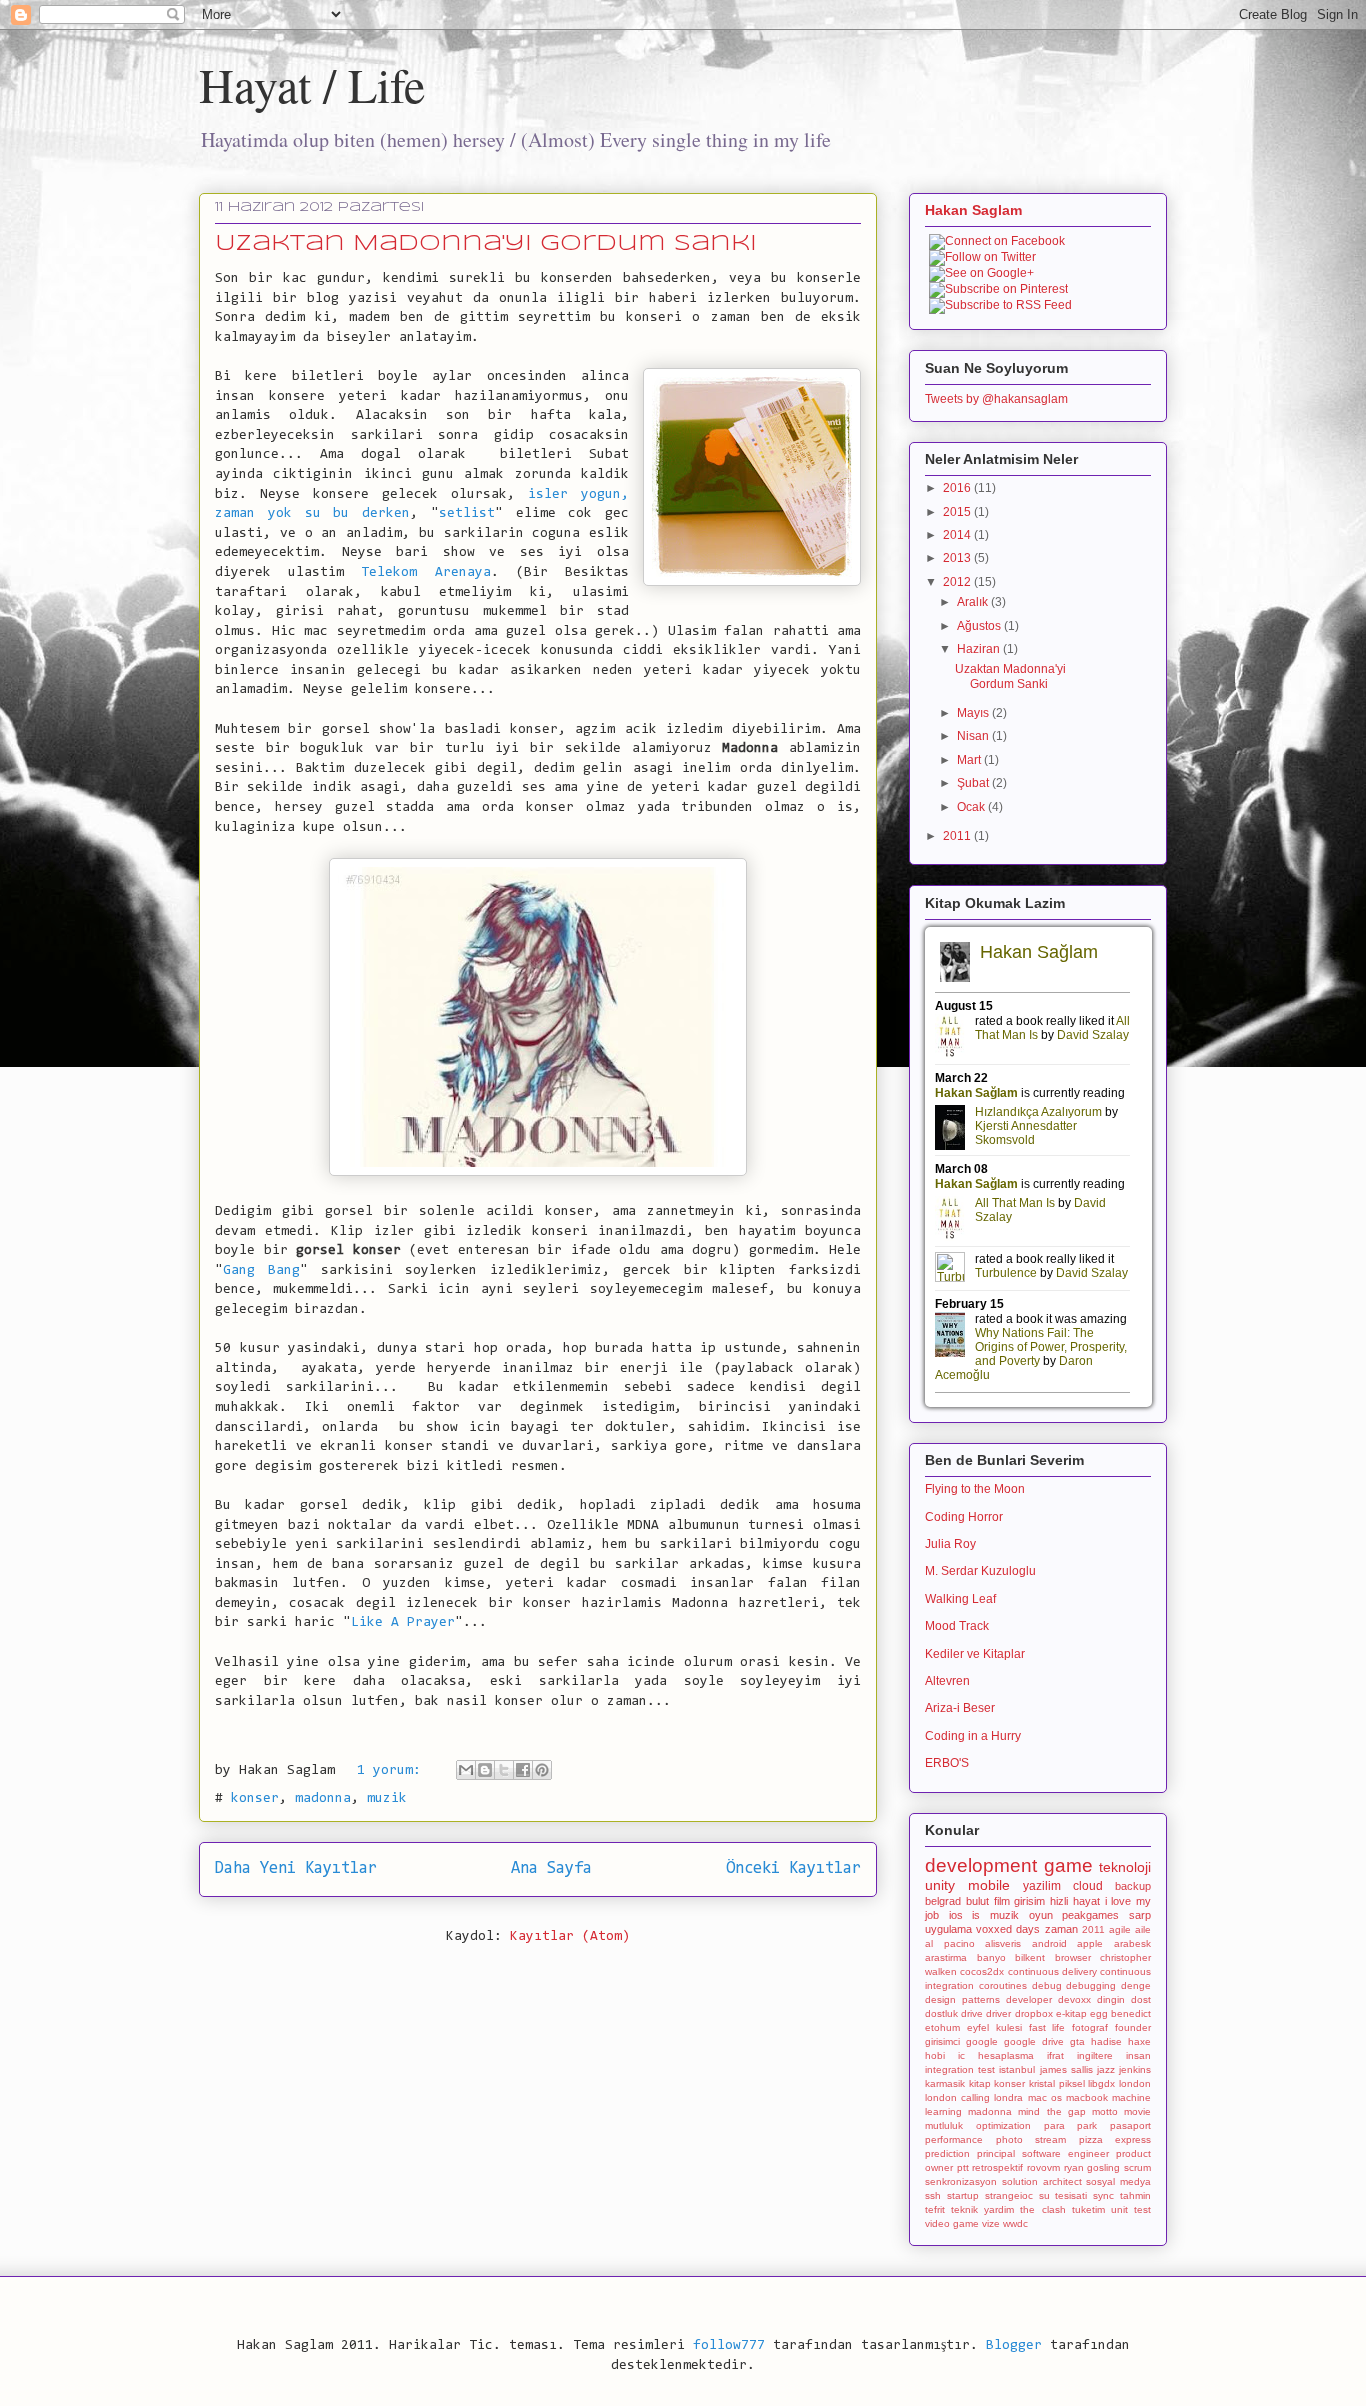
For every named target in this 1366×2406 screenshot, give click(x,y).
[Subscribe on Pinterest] (998, 289)
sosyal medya (1118, 2181)
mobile (989, 1885)
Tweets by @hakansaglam (996, 399)
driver (998, 2013)
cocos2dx (982, 1971)
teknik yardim (982, 2209)
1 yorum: (393, 1771)
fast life (1047, 2027)
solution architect (1042, 2181)
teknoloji (1125, 1867)
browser (1073, 1957)
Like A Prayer (403, 1623)
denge (1136, 1985)
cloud (1088, 1886)
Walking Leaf (960, 1599)
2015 (958, 512)
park (1087, 2125)
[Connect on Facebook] (997, 241)
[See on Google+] (981, 273)
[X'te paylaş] (504, 1770)
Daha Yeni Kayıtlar (296, 1869)
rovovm (1043, 2167)
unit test (1131, 2209)
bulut (977, 1901)
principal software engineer (1043, 2153)
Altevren (947, 1681)
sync (1103, 2195)
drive (972, 2013)
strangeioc (1009, 2195)
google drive (1034, 2041)
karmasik (945, 2083)
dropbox (1034, 2013)
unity (940, 1885)
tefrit (935, 2209)
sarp (1140, 1915)
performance (954, 2139)
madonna (323, 1799)
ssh (933, 2195)
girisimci (942, 2041)
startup (963, 2195)
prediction (947, 2153)
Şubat (974, 783)
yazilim (1042, 1886)
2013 (958, 558)
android (1049, 1943)
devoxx (1074, 1999)
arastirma (946, 1957)
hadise (1106, 2041)
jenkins (1135, 2069)
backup (1133, 1886)
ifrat (1055, 2055)
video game (952, 2223)
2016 (958, 488)
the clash (1042, 2209)
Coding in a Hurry (973, 1736)
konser (255, 1799)
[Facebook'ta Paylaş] (523, 1770)
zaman (1061, 1929)
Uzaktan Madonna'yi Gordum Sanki (486, 244)
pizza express (1115, 2139)
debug (1047, 1985)
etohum (942, 2027)
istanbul (1017, 2069)
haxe (1139, 2041)
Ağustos (980, 626)
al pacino (950, 1943)
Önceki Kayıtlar (793, 1869)
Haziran (980, 649)
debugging (1091, 1985)
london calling (957, 2097)
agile (1120, 1929)
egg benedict (1120, 2013)
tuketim (1088, 2209)
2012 (958, 582)
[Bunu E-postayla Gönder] (466, 1770)
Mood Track (957, 1626)
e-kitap (1071, 2013)
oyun (1041, 1915)
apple (1090, 1943)
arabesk (1132, 1943)
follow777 (729, 2346)
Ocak (972, 807)
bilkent (1030, 1957)
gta (1077, 2041)
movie (1137, 2111)
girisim (1029, 1901)
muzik (387, 1799)
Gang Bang (261, 1271)
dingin (1111, 1999)
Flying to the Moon (975, 1489)
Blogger (1014, 2346)
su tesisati (1063, 2195)
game (1068, 1865)
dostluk (941, 2013)
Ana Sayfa (551, 1869)
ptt (963, 2167)
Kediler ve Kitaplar (975, 1654)
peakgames (1090, 1915)
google (982, 2041)
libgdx (1101, 2083)
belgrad (943, 1901)
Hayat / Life (312, 84)
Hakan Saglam (973, 210)
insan (1138, 2055)
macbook (1087, 2097)
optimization (1003, 2125)
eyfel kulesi (994, 2027)
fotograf (1090, 2027)
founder (1133, 2027)
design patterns (962, 1999)
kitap (980, 2083)
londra (1008, 2097)
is (976, 1915)
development (981, 1865)
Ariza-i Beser (960, 1708)
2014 (958, 535)
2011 (958, 836)
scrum (1137, 2167)
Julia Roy (950, 1544)
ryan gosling (1092, 2167)
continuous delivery (1052, 1971)
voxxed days (1008, 1929)
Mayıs (974, 713)
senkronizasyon (961, 2181)
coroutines (1003, 1985)
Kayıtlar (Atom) (570, 1937)
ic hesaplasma (996, 2055)
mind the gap (1051, 2111)
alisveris (1003, 1943)
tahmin (1135, 2195)
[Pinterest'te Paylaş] (542, 1770)
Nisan (974, 736)
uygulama (948, 1929)
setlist (467, 514)
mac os (1045, 2097)
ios (956, 1915)
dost (1141, 1999)
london (1135, 2083)
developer (1029, 1999)
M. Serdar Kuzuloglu (980, 1571)
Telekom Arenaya (425, 573)
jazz (1106, 2069)
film (1002, 1901)
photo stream (1031, 2139)
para (1054, 2125)
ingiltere (1095, 2055)
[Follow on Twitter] (982, 257)
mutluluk (944, 2125)
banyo (991, 1957)
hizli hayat (1075, 1901)
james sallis (1066, 2069)
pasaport (1130, 2125)
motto (1105, 2111)
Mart (970, 760)
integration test (960, 2069)
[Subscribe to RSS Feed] (1000, 305)
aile (1143, 1929)
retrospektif (997, 2167)
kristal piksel (1057, 2083)
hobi (935, 2055)
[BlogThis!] (485, 1770)
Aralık (974, 602)
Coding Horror (964, 1517)
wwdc (1015, 2223)
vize (991, 2223)
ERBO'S (947, 1763)
